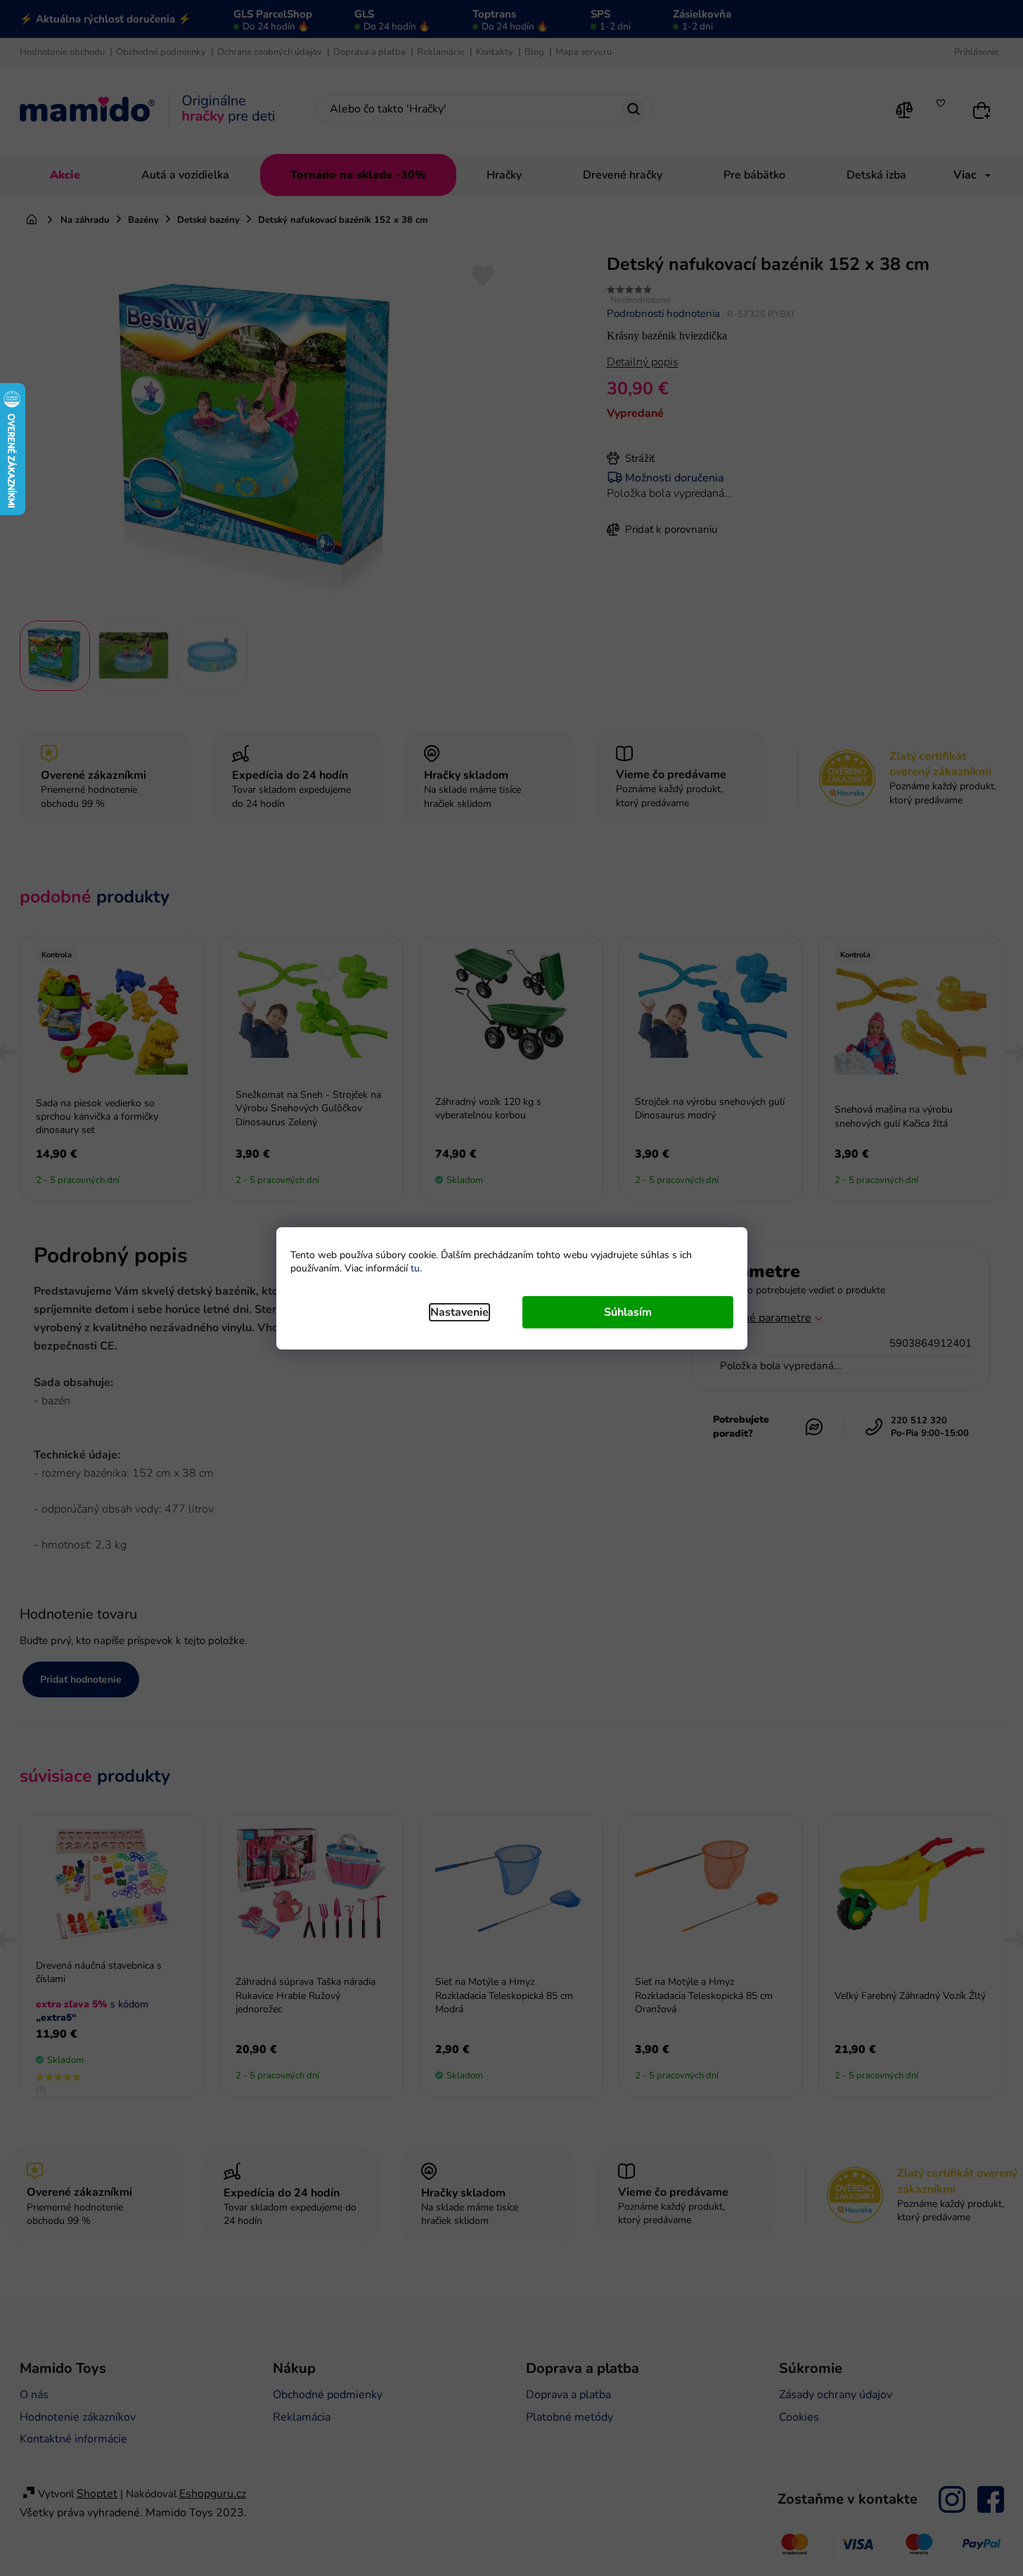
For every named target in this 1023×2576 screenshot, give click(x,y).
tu (415, 1268)
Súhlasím (628, 1312)
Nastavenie (459, 1312)
